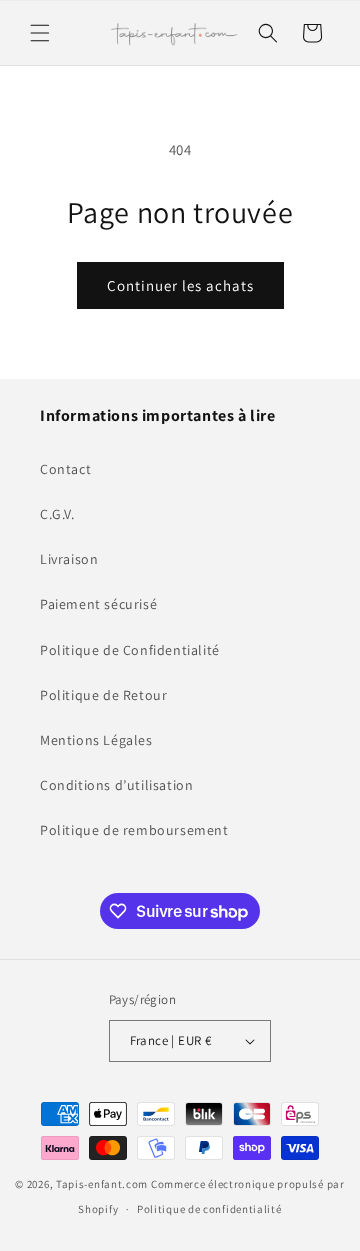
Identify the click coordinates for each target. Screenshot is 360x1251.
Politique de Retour (103, 695)
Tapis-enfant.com (102, 1184)
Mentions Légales (96, 740)
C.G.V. (57, 514)
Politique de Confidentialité (130, 650)
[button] (40, 33)
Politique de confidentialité (209, 1209)
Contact (65, 469)
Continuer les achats (180, 285)
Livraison (69, 559)
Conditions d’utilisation (116, 785)
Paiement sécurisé (98, 604)
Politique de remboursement (134, 830)
